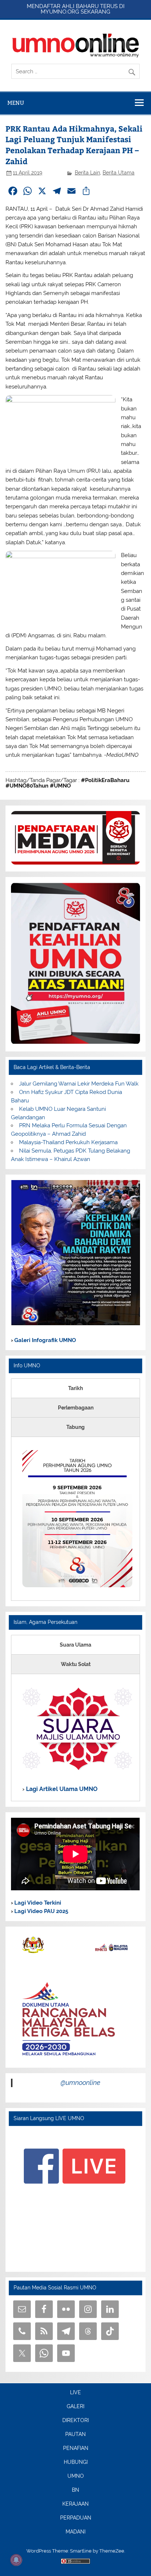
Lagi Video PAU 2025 (40, 1911)
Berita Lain (87, 173)
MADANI (75, 2532)
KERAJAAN (75, 2504)
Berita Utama (119, 173)
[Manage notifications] (16, 2560)
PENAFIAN (76, 2448)
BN (75, 2490)
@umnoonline (80, 2083)
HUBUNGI (76, 2462)
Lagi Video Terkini (37, 1903)
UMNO (76, 2476)
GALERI (75, 2407)
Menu (16, 103)
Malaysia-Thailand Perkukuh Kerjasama (68, 1142)
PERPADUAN (76, 2518)
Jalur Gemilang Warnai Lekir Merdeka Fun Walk (79, 1084)
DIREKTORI (75, 2421)
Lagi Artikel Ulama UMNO (61, 1789)
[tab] (75, 1388)
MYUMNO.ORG (60, 12)
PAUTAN (75, 2435)
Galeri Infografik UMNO (44, 1340)
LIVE (75, 2393)
